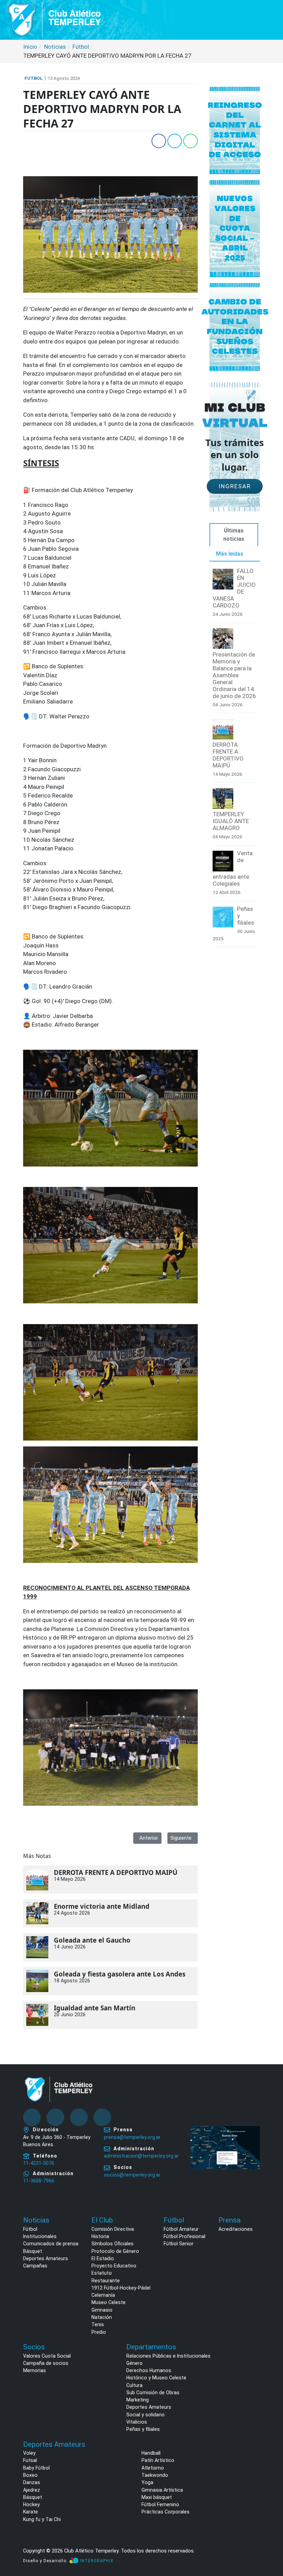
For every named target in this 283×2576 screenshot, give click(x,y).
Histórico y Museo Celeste (156, 2378)
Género (134, 2363)
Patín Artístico (158, 2460)
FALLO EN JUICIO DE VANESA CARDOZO (234, 588)
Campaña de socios (46, 2363)
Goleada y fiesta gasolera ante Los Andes (120, 1974)
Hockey (31, 2504)
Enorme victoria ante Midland (102, 1906)
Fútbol (30, 2229)
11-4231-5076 (39, 2163)
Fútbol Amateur (181, 2229)
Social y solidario (145, 2415)
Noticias (36, 2220)
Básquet (33, 2251)
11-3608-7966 (39, 2181)
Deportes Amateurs (46, 2258)
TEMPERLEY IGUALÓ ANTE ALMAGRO (231, 821)
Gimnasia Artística (162, 2490)
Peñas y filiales (246, 916)
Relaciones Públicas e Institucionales (168, 2356)
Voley (29, 2453)
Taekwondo (155, 2475)
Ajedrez (32, 2490)
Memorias (35, 2370)
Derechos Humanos (149, 2370)
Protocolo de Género (115, 2251)
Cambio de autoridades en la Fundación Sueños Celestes (235, 327)
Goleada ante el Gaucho (92, 1940)
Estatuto (102, 2273)
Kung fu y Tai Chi (42, 2519)
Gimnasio (102, 2310)
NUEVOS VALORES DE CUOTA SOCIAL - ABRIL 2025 (235, 228)
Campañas (35, 2266)
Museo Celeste (109, 2302)
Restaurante (106, 2281)
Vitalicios (137, 2422)
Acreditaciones (236, 2229)
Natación (102, 2317)
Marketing (138, 2400)
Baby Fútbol (36, 2468)
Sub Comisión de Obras (153, 2393)
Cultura (134, 2385)
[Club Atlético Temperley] (55, 19)
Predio (99, 2332)
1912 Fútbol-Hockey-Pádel (121, 2288)
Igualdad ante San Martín (95, 2008)
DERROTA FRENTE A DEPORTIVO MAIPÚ (116, 1872)
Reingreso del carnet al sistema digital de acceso (235, 130)
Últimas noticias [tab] (234, 535)
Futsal (30, 2460)
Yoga (147, 2482)
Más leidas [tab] (230, 554)
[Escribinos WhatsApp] (271, 2544)
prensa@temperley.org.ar (132, 2137)
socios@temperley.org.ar (132, 2175)
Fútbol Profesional (184, 2236)
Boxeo (30, 2475)
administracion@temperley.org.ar (141, 2156)
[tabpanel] (235, 758)
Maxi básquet (157, 2497)
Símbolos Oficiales (113, 2244)
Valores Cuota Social (47, 2356)
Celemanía (103, 2295)
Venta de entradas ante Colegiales (233, 868)
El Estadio (103, 2258)
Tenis (98, 2324)
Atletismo (153, 2468)
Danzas (32, 2482)
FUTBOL (34, 78)
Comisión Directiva (113, 2229)
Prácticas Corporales (165, 2512)
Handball (151, 2453)
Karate (31, 2512)
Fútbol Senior (179, 2244)
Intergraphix (97, 2561)
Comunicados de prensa (51, 2244)
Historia (100, 2236)
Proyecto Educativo (114, 2266)
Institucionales (40, 2236)
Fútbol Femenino (160, 2504)
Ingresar (235, 486)
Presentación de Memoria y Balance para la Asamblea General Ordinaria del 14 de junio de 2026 (234, 675)
